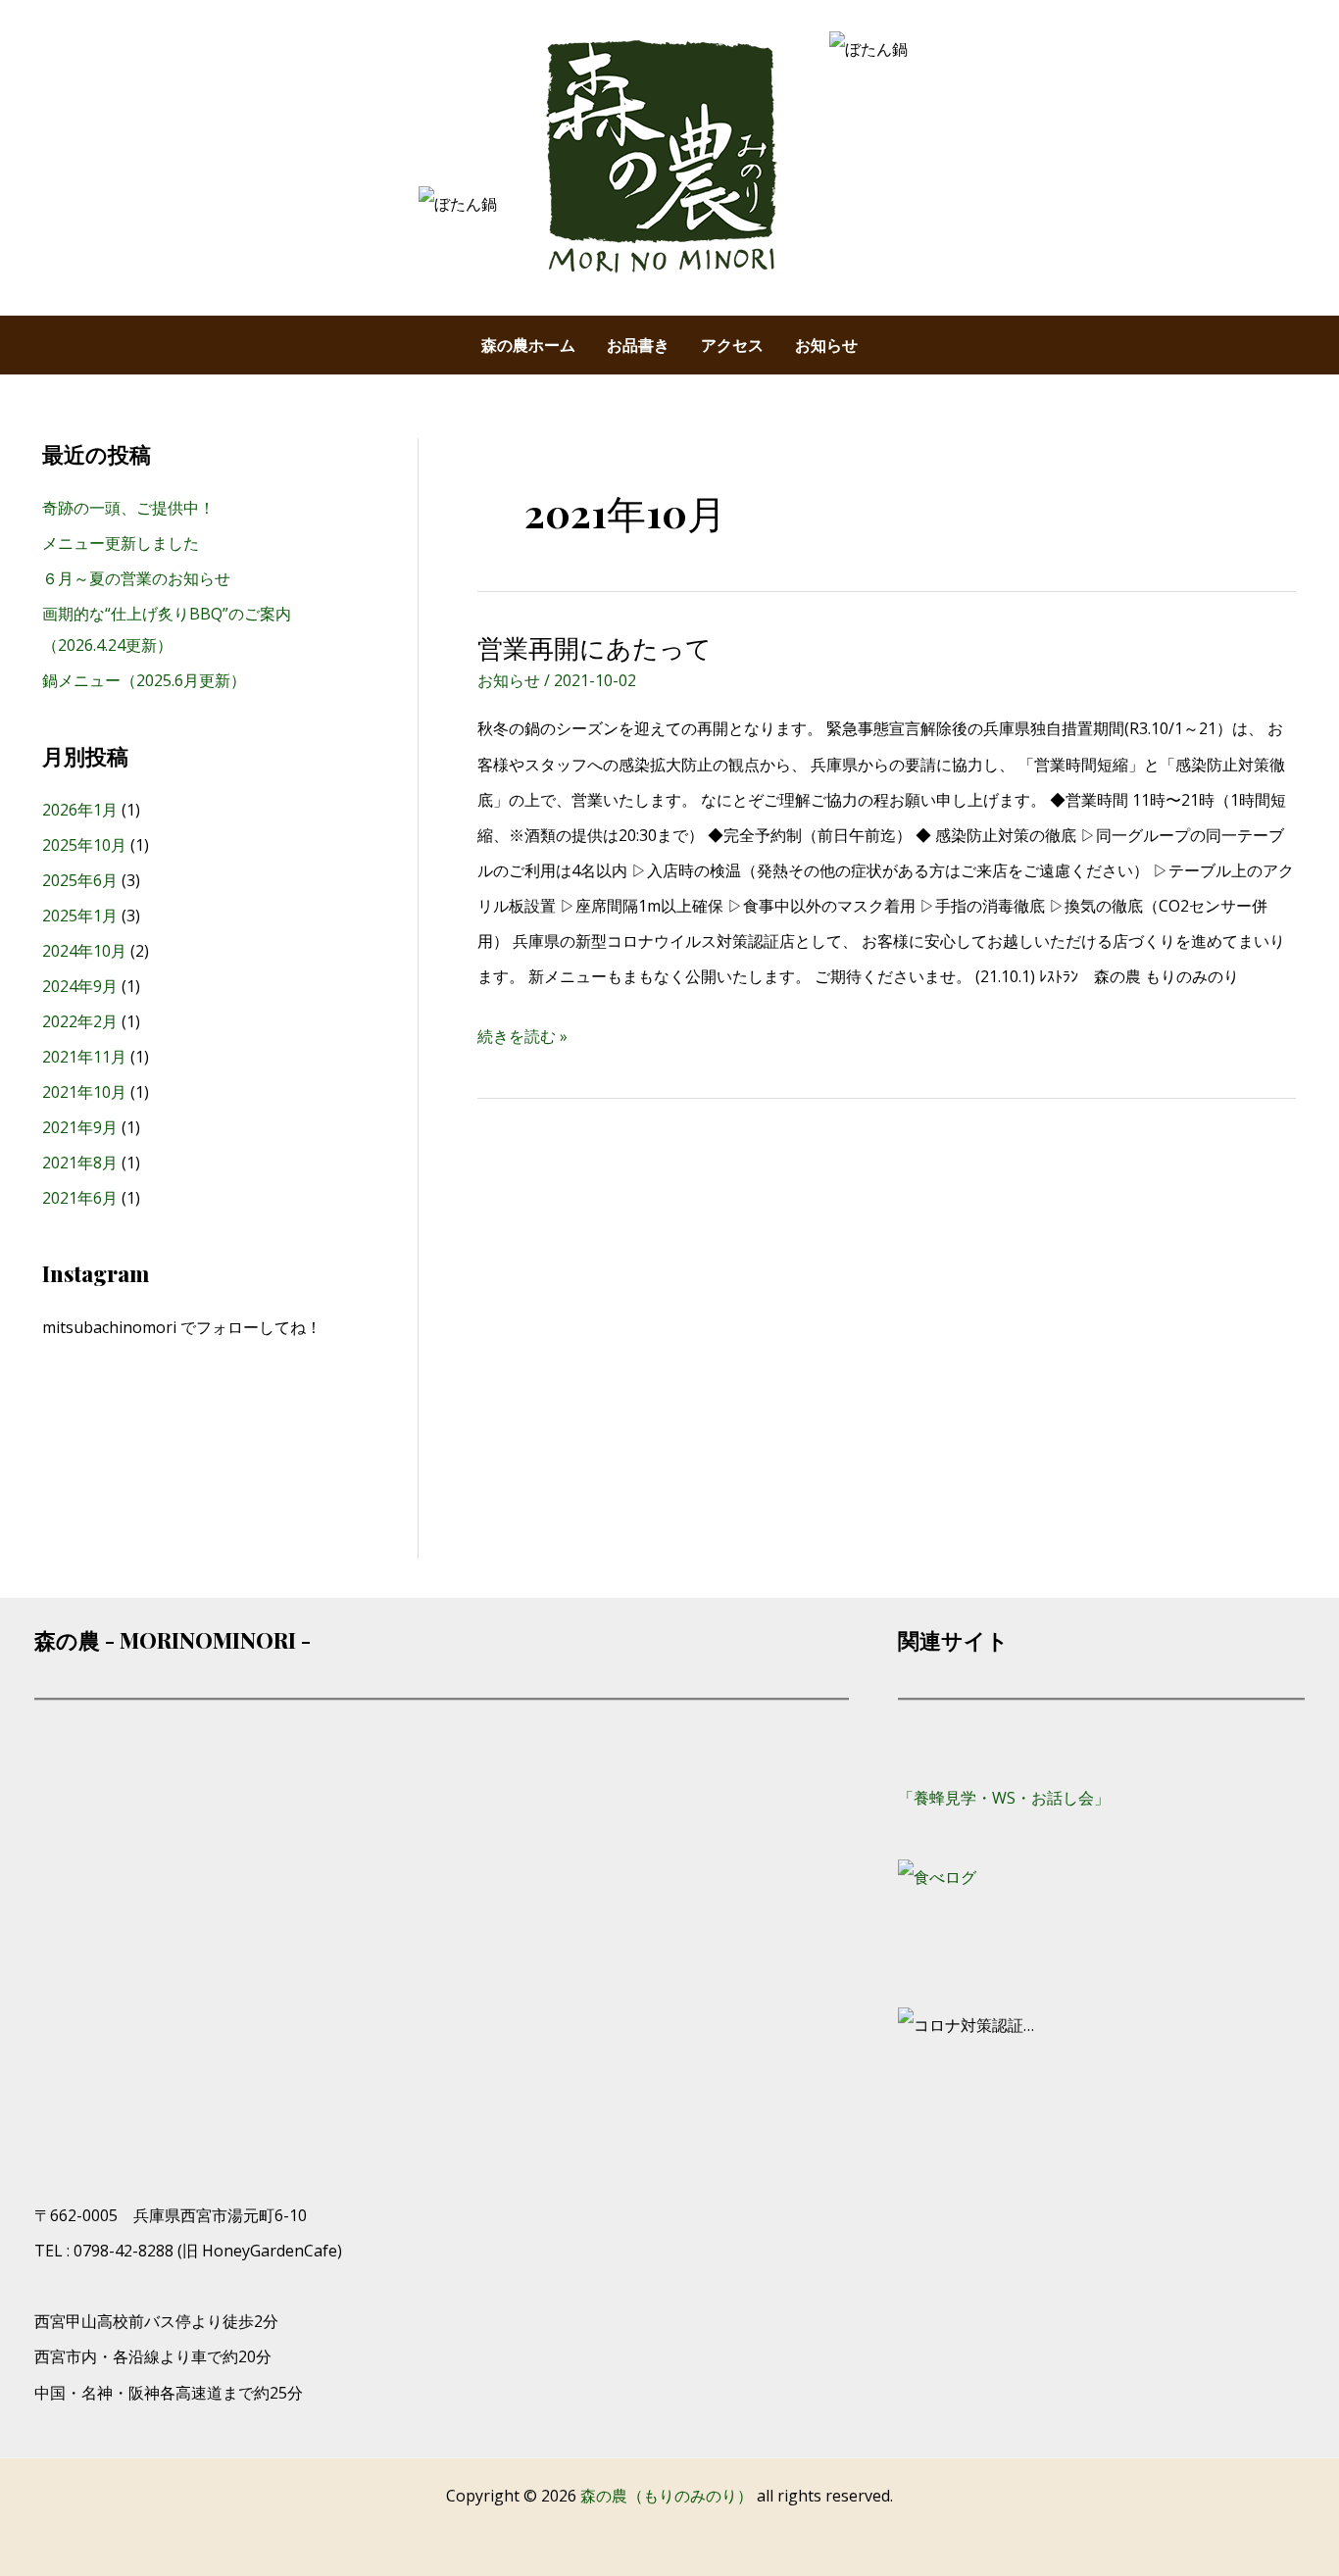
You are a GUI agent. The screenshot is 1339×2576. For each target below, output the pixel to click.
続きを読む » (522, 1033)
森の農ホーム (528, 345)
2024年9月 (80, 986)
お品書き (638, 345)
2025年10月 (84, 845)
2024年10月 (84, 951)
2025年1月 (80, 916)
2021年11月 (84, 1057)
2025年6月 (80, 880)
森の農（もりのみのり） (669, 2496)
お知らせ (826, 345)
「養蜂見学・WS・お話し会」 (1004, 1798)
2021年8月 (80, 1163)
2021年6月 (80, 1198)
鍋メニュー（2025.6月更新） (144, 680)
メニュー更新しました (121, 543)
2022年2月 (80, 1021)
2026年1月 (80, 810)
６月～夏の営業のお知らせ (136, 578)
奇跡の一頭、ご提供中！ (128, 508)
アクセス (732, 345)
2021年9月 (80, 1127)
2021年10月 (84, 1092)
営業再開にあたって (595, 647)
